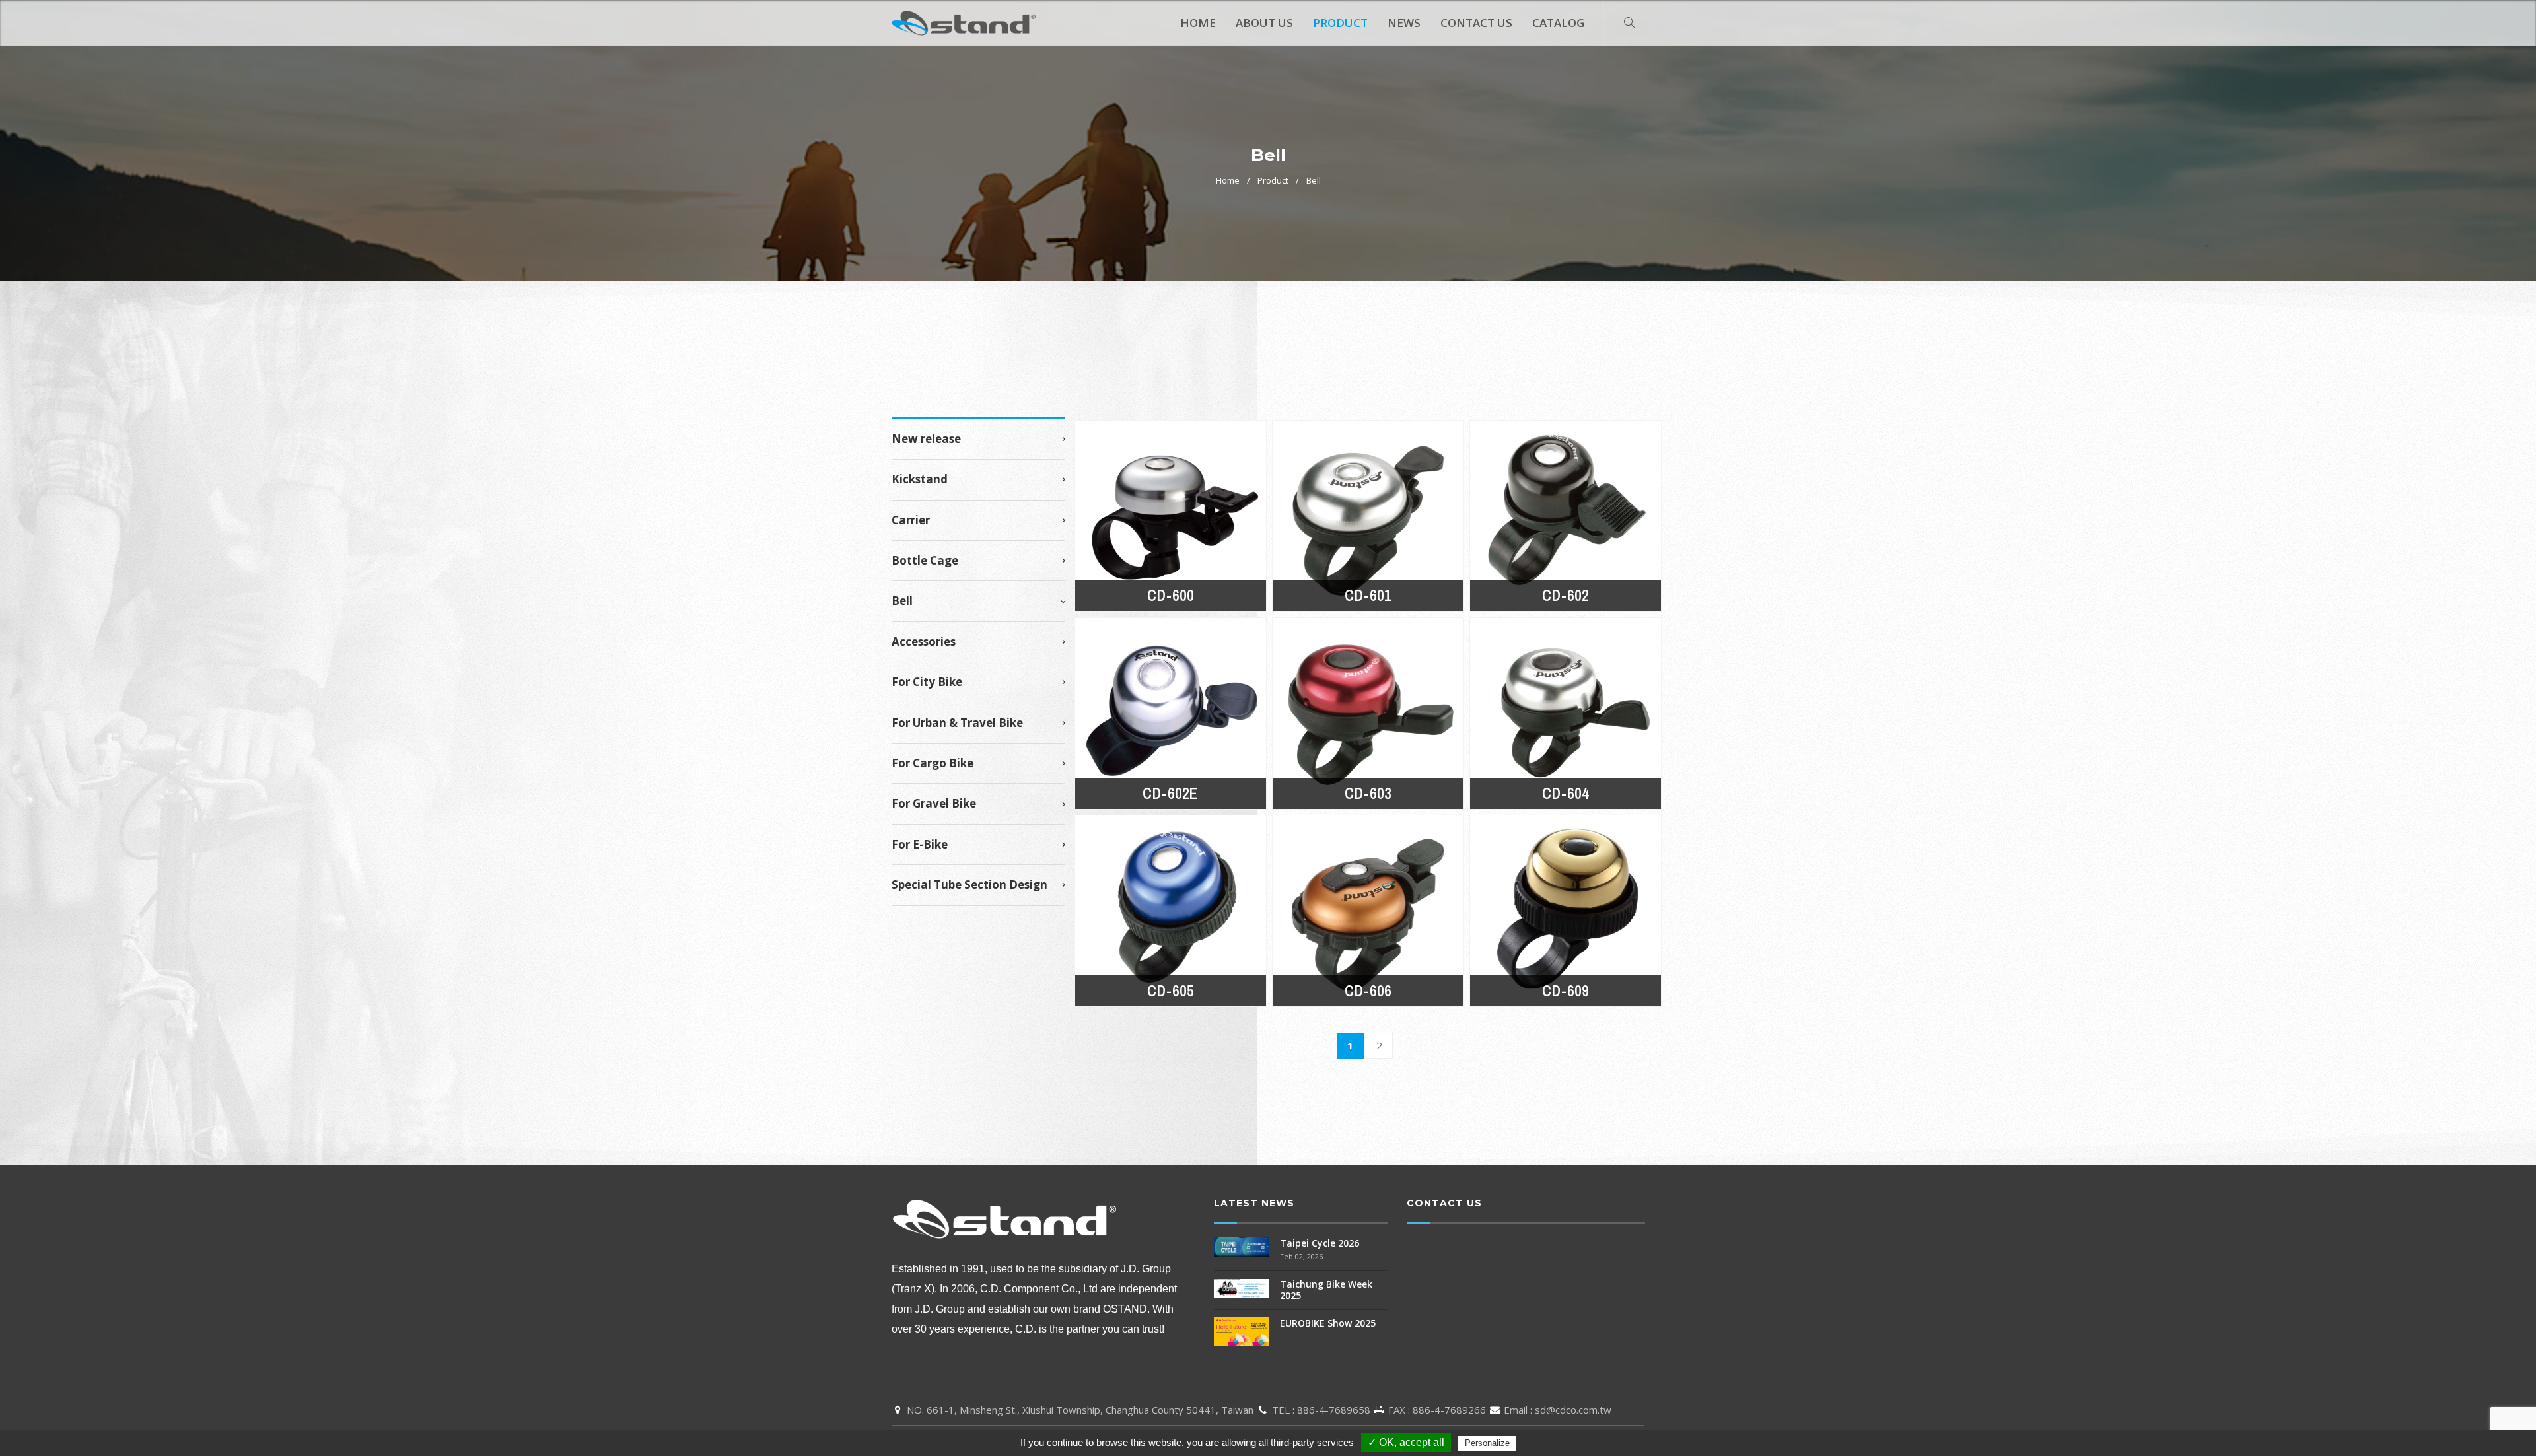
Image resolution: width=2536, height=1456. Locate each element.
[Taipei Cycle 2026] (1242, 1246)
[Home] (964, 20)
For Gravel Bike (934, 804)
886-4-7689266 (1449, 1410)
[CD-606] (1368, 911)
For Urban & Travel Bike (957, 723)
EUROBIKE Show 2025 (1328, 1323)
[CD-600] (1171, 516)
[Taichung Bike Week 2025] (1242, 1287)
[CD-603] (1368, 713)
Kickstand (920, 479)
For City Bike (927, 682)
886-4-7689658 (1334, 1410)
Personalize (1487, 1443)
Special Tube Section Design (969, 885)
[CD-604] (1566, 713)
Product (1340, 23)
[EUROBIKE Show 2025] (1242, 1330)
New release (926, 439)
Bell (1314, 180)
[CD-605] (1171, 911)
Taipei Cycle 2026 (1320, 1243)
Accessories (924, 642)
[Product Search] (1629, 23)
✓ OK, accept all (1406, 1442)
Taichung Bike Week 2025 (1326, 1290)
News (1404, 23)
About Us (1264, 23)
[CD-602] (1566, 516)
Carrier (911, 520)
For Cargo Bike (933, 763)
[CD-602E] (1171, 713)
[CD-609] (1566, 911)
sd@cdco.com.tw (1573, 1410)
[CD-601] (1368, 516)
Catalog (1558, 23)
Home (1198, 23)
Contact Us (1476, 23)
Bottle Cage (925, 561)
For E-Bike (920, 845)
